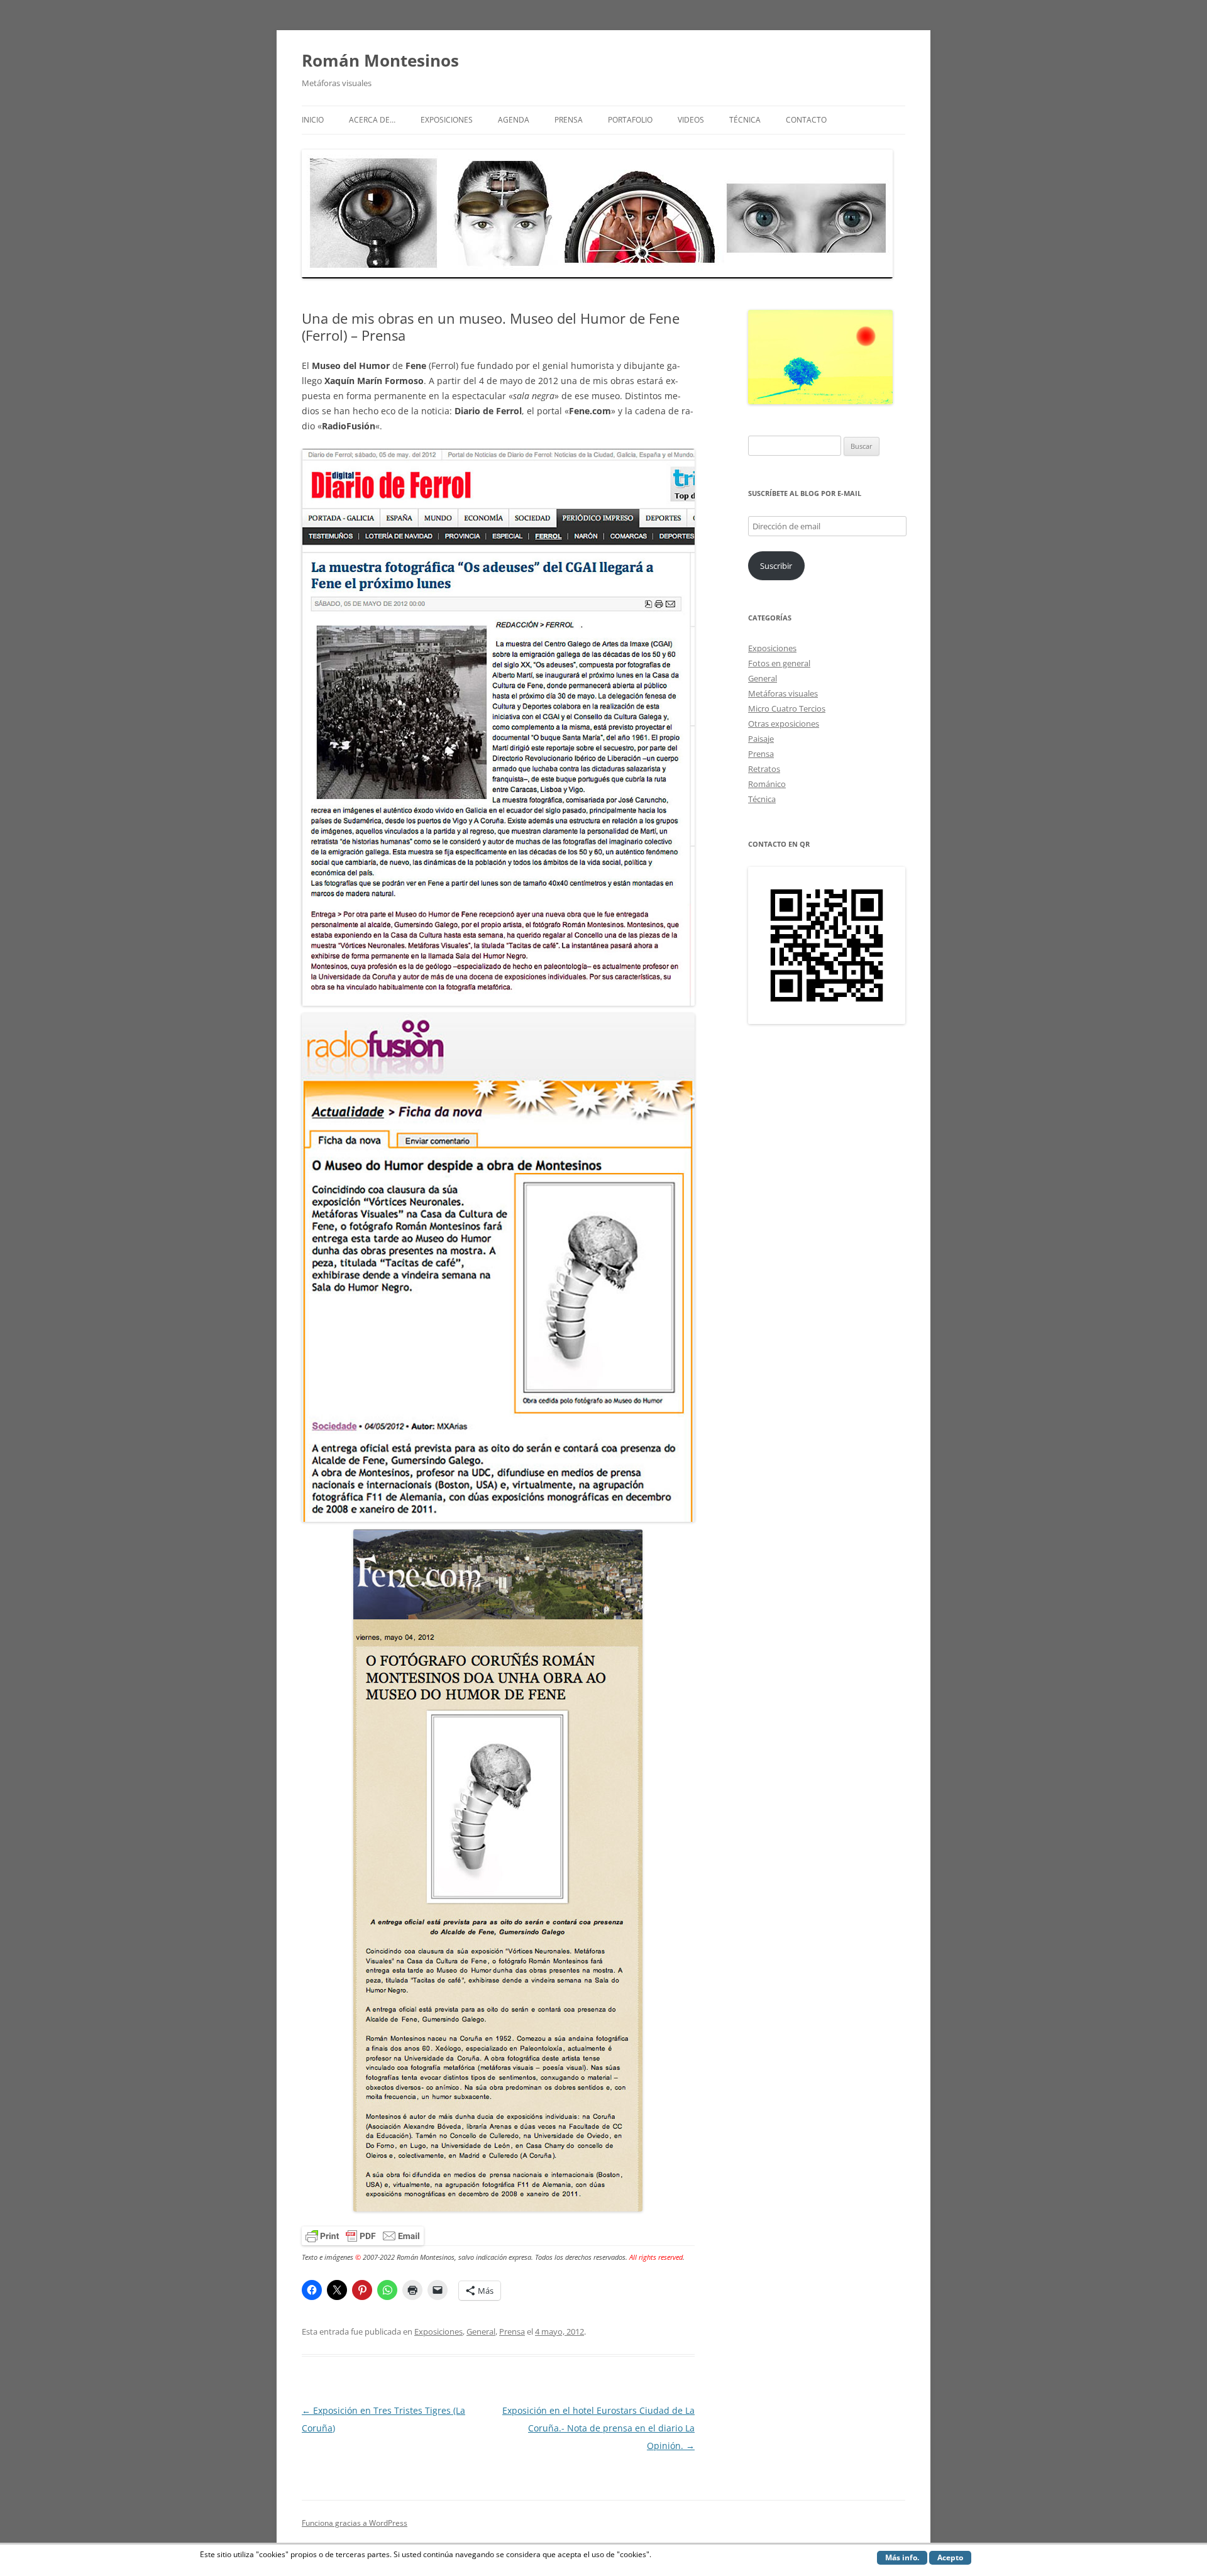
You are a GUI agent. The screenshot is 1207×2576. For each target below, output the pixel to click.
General (481, 2331)
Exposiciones (447, 120)
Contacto (806, 120)
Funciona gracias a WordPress (355, 2523)
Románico (767, 784)
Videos (691, 120)
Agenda (514, 120)
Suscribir (776, 566)
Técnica (745, 120)
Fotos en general (779, 663)
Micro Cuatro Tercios (787, 708)
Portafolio (630, 120)
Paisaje (761, 739)
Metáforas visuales (783, 693)
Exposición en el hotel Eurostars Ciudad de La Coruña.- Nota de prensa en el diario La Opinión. (598, 2428)
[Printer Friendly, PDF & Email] (363, 2234)
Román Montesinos (380, 60)
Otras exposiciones (784, 724)
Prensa (569, 120)
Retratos (764, 769)
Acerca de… (372, 120)
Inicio (313, 120)
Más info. (902, 2557)
